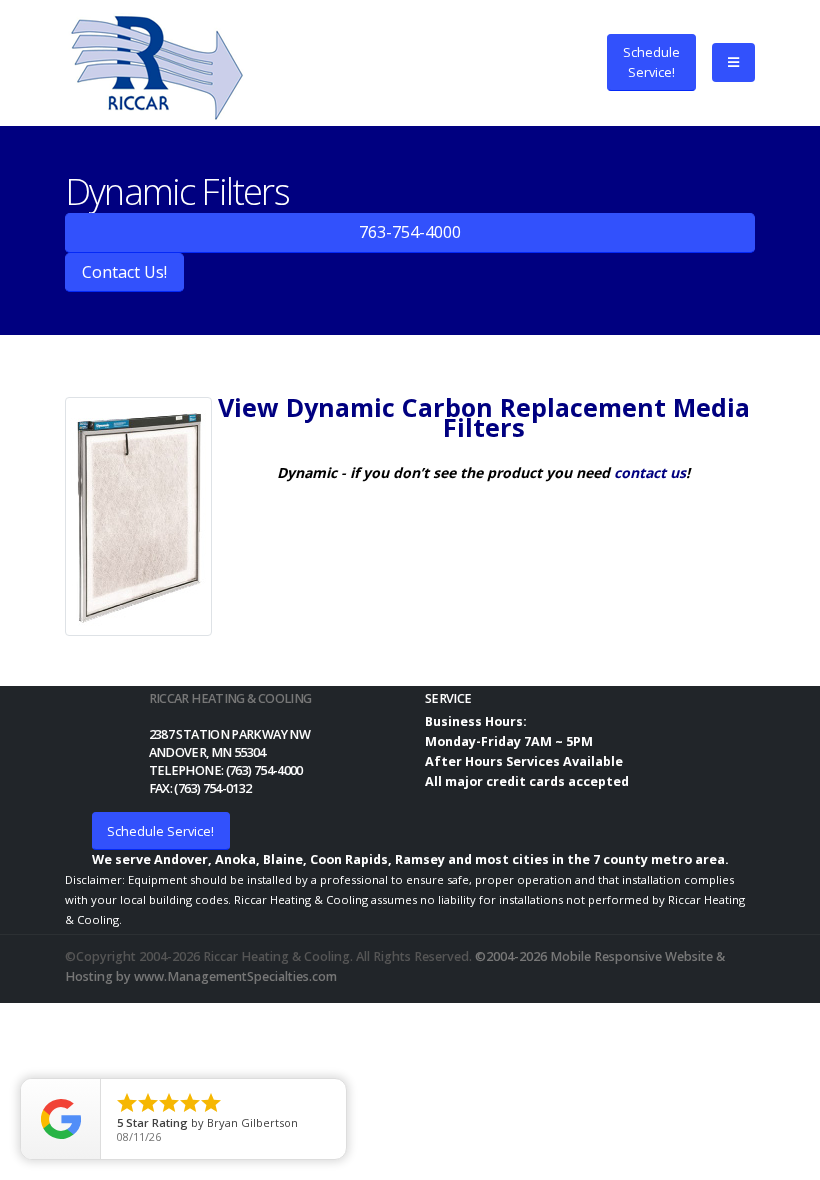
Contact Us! (124, 272)
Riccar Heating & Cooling (230, 698)
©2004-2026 (511, 956)
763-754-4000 (410, 232)
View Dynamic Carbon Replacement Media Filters (484, 417)
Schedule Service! (160, 831)
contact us (650, 472)
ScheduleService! (651, 61)
